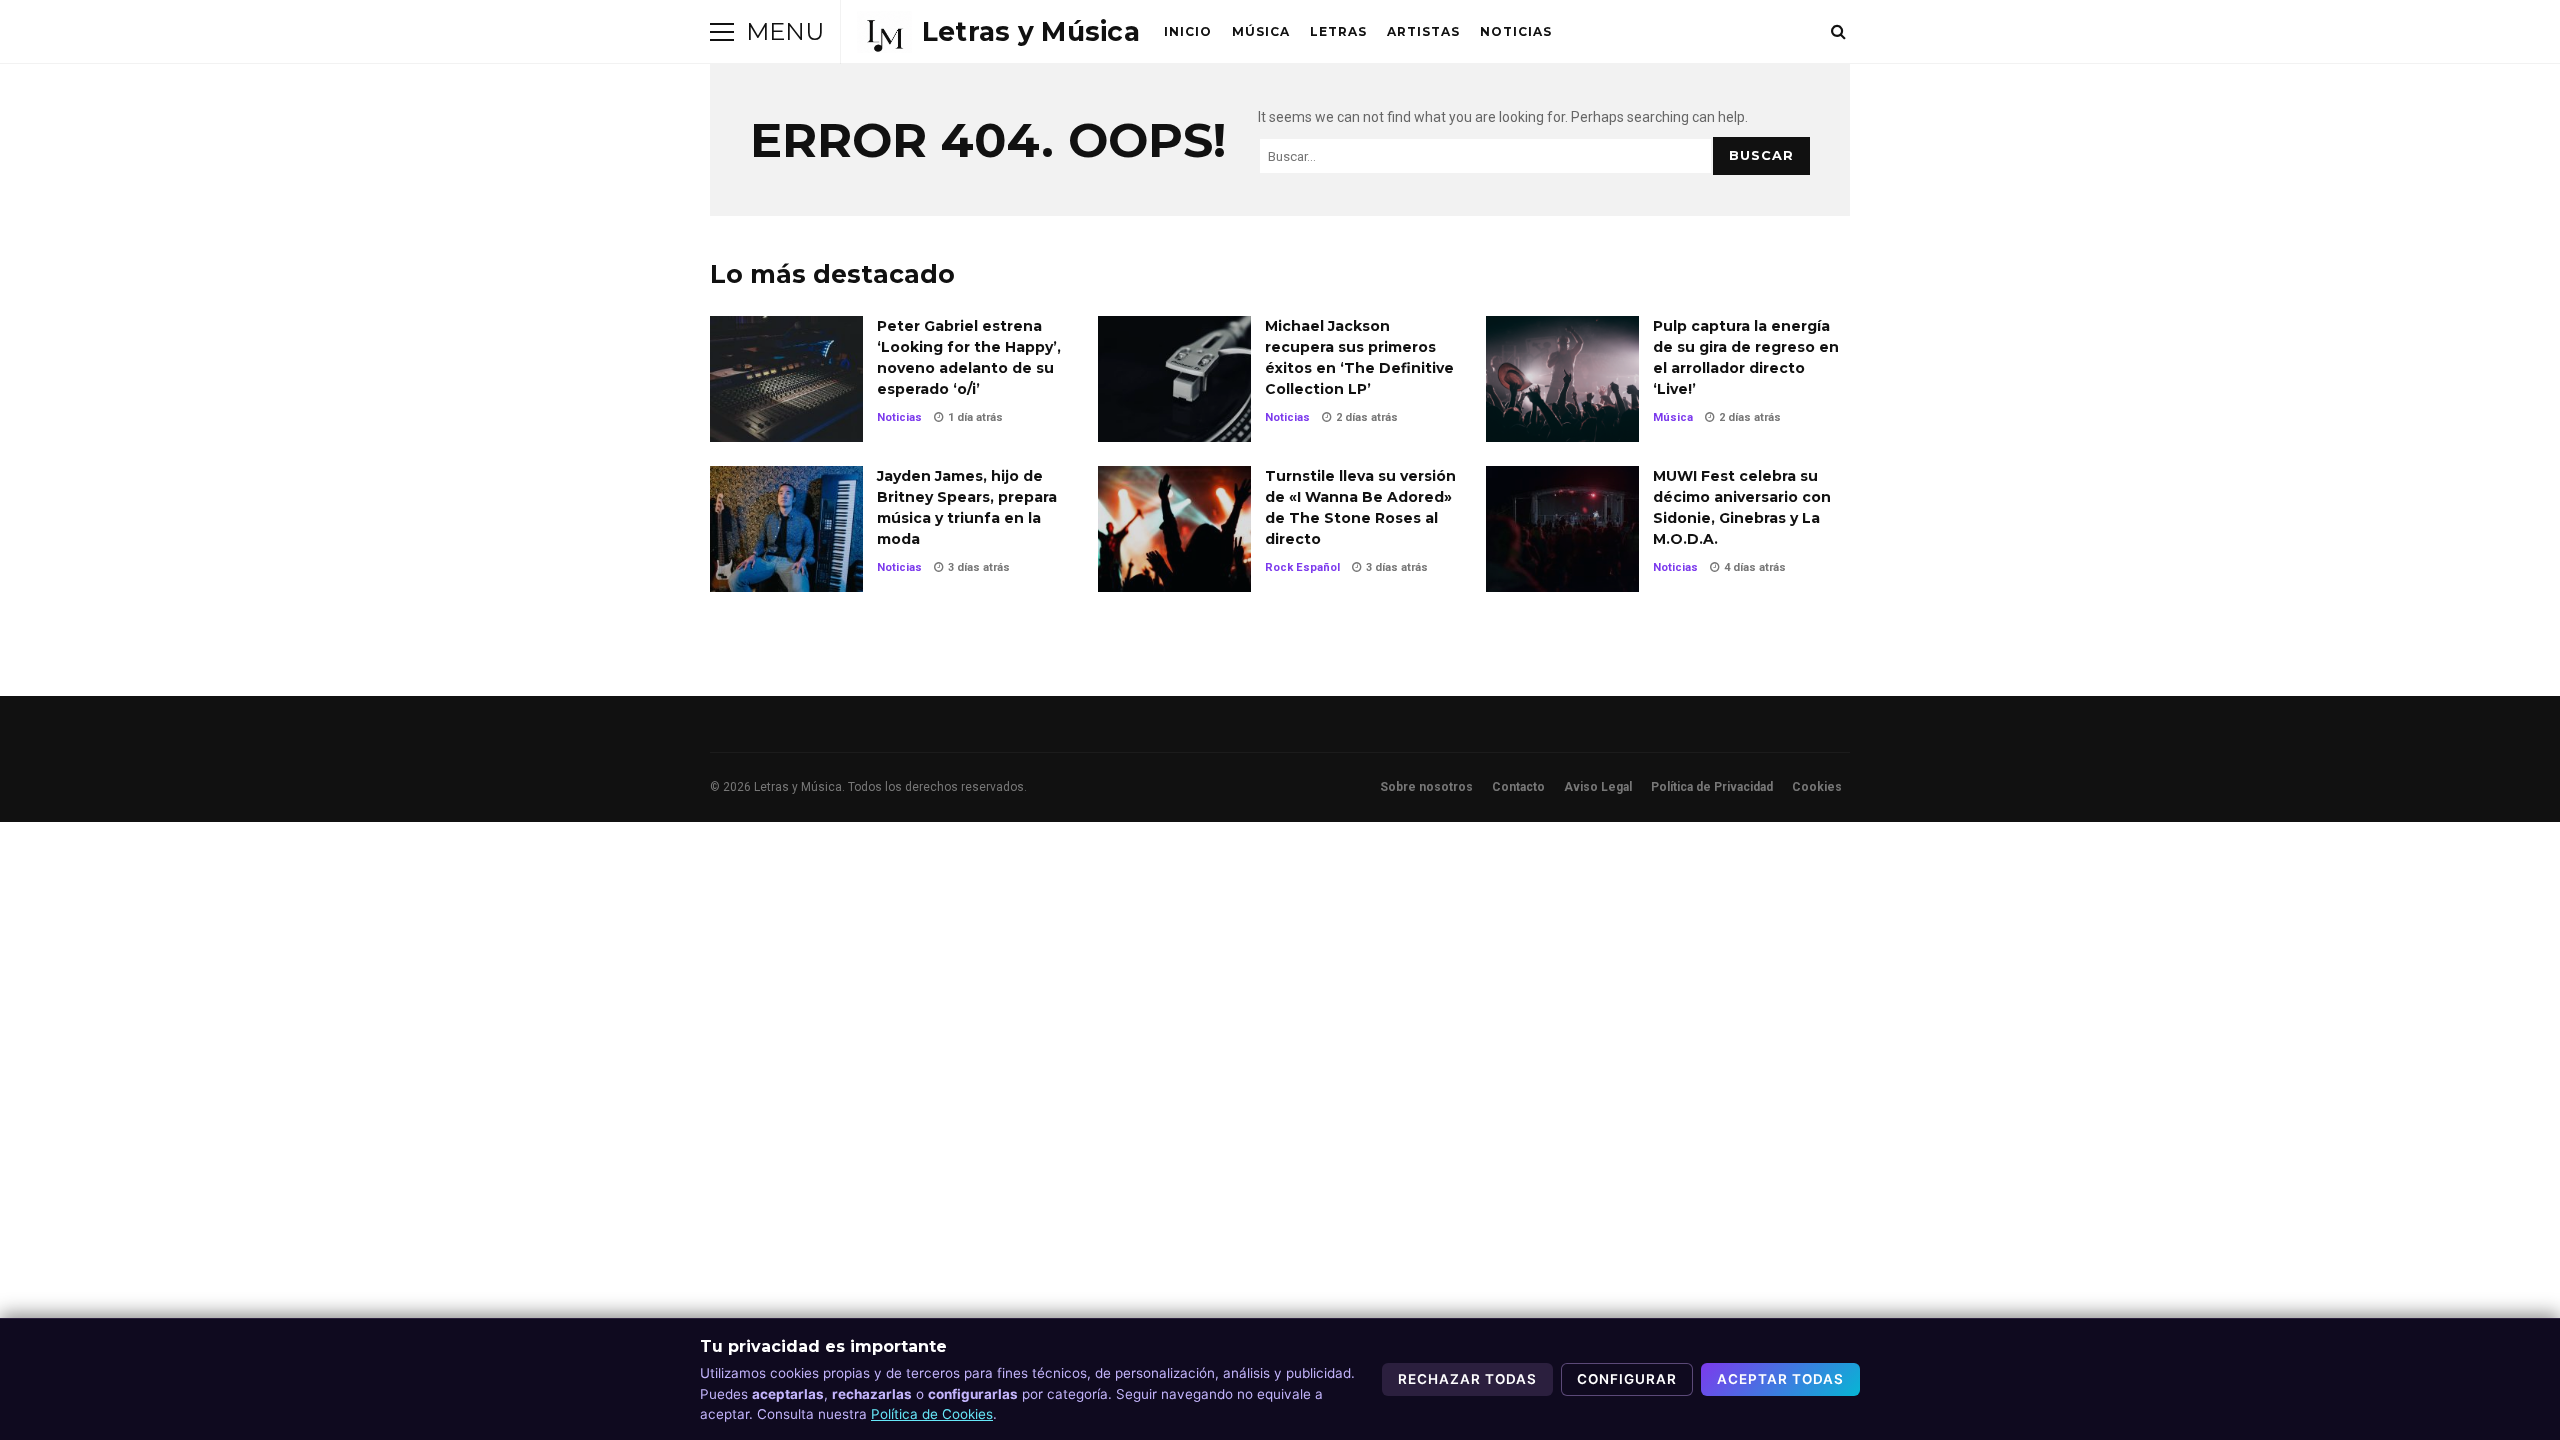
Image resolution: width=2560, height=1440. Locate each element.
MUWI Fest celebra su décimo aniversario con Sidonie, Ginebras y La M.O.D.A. (1562, 529)
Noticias (1516, 31)
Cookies (1817, 787)
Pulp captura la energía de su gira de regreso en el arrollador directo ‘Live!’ (1562, 379)
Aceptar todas (1780, 1379)
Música (1261, 31)
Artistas (1423, 31)
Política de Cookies (932, 1414)
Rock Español (1302, 567)
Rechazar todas (1467, 1379)
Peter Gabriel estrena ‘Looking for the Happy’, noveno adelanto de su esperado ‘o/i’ (786, 379)
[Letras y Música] (998, 32)
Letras (1338, 31)
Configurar (1627, 1379)
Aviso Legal (1598, 787)
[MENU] (722, 32)
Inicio (1188, 31)
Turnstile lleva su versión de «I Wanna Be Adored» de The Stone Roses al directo (1174, 529)
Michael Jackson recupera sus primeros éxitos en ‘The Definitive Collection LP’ (1174, 379)
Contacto (1518, 787)
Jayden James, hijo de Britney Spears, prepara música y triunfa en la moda (786, 529)
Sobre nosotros (1426, 787)
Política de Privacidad (1712, 787)
